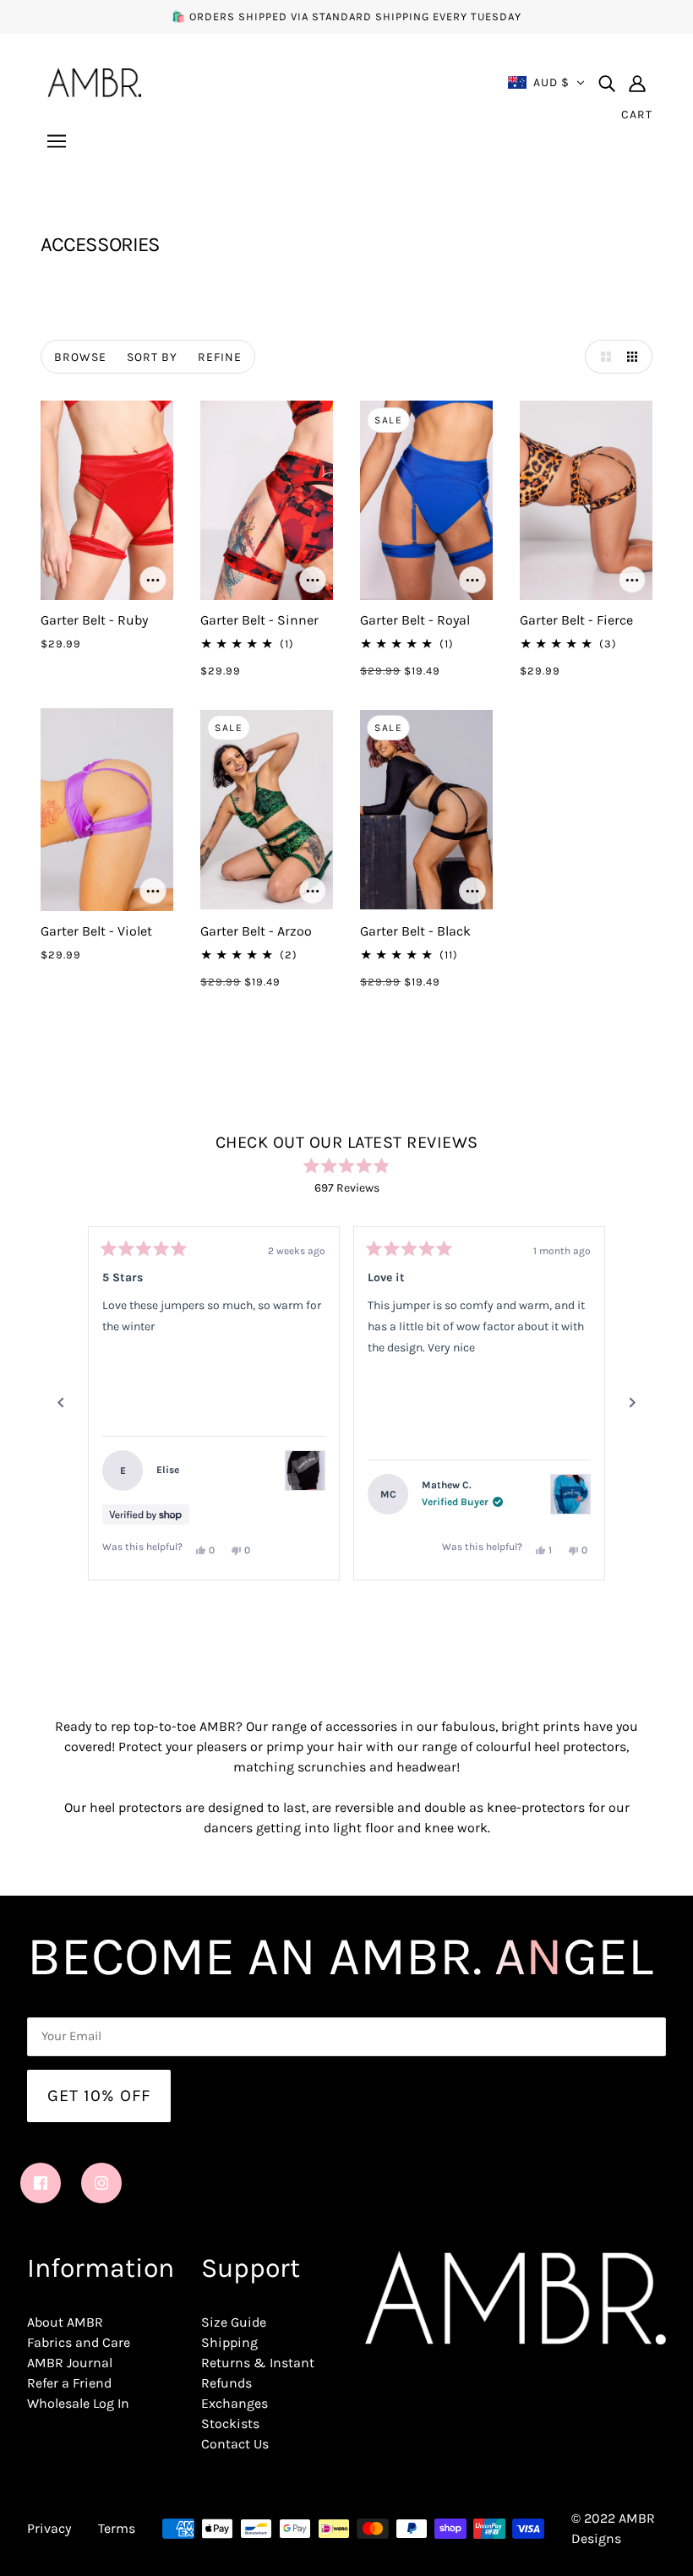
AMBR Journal (70, 2363)
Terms (117, 2528)
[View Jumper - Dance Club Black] (305, 1471)
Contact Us (235, 2444)
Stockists (230, 2423)
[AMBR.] (94, 81)
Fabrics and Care (79, 2342)
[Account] (637, 83)
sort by (152, 357)
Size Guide (234, 2322)
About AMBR (65, 2322)
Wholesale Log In (78, 2403)
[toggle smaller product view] (636, 357)
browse (80, 357)
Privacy (49, 2528)
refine (220, 357)
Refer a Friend (69, 2383)
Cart (637, 115)
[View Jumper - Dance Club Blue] (570, 1494)
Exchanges (235, 2403)
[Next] (632, 1403)
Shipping (229, 2342)
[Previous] (61, 1403)
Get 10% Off (99, 2096)
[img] (607, 83)
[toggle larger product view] (602, 357)
